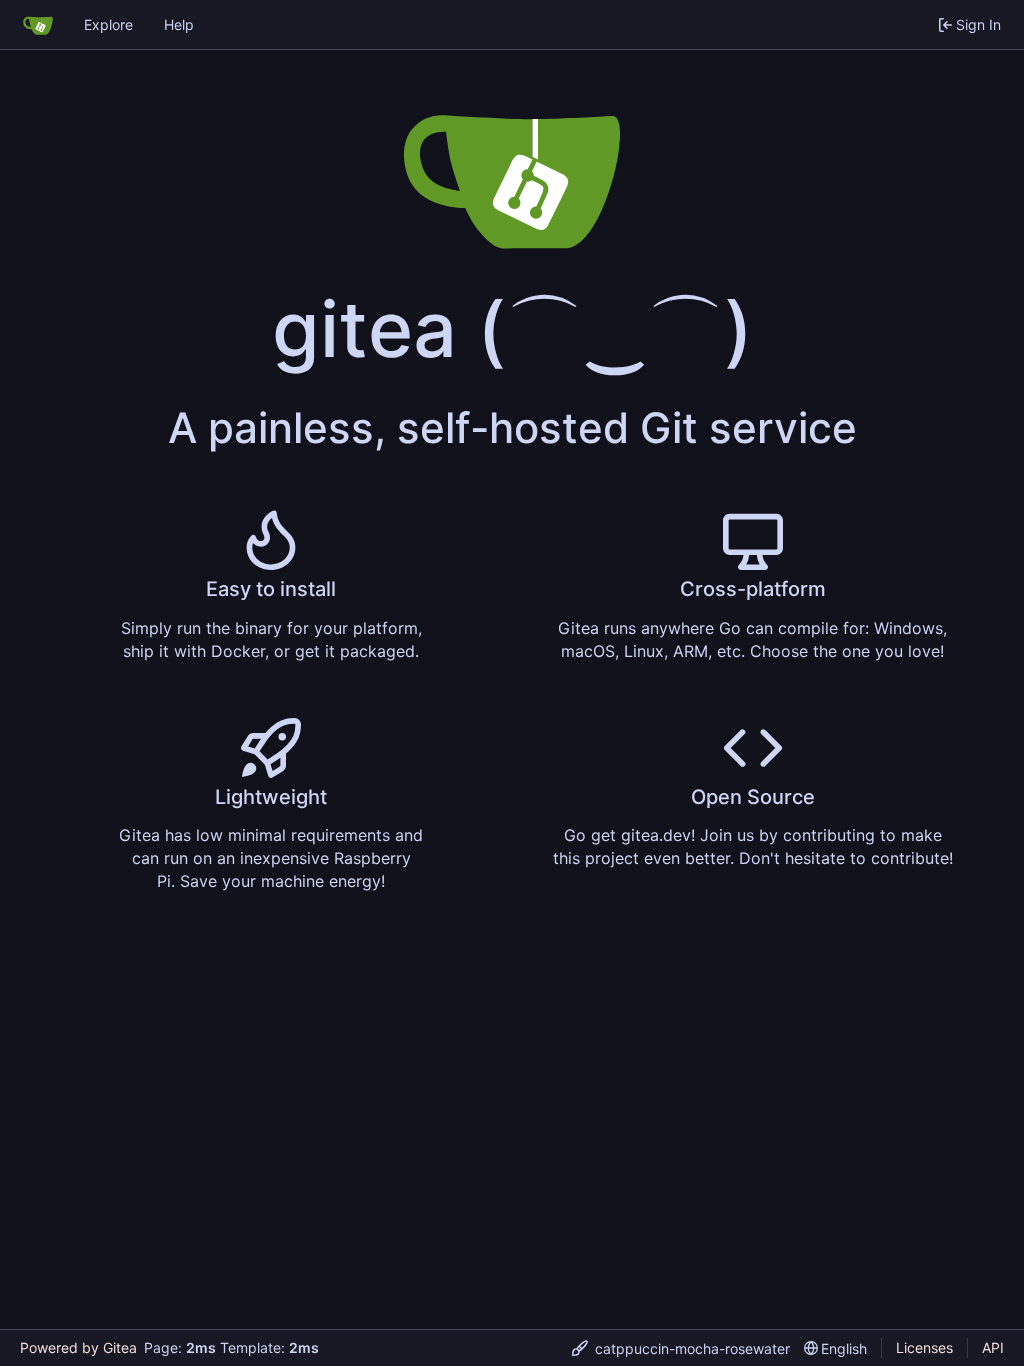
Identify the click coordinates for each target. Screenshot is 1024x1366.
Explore (108, 24)
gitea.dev (656, 835)
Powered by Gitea (78, 1347)
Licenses (924, 1347)
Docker (238, 651)
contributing (829, 835)
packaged (377, 651)
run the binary (229, 628)
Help (179, 24)
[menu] (681, 1348)
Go (730, 628)
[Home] (38, 25)
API (993, 1347)
